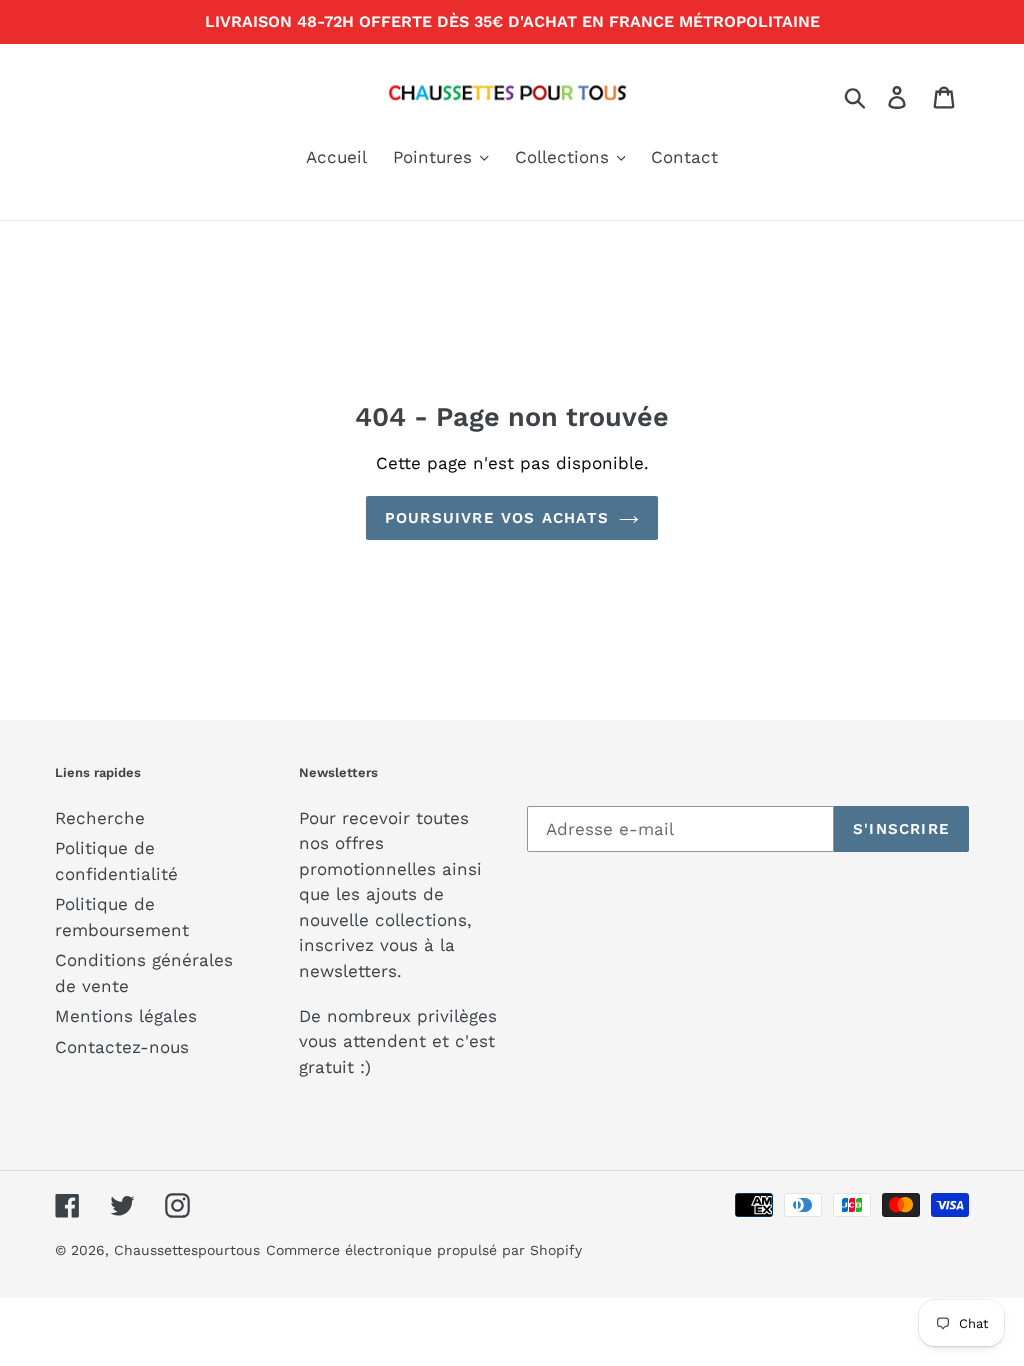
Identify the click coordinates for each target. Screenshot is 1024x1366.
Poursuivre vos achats (497, 518)
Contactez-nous (122, 1047)
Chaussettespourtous (187, 1250)
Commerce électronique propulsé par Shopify (424, 1250)
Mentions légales (126, 1016)
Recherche (100, 818)
